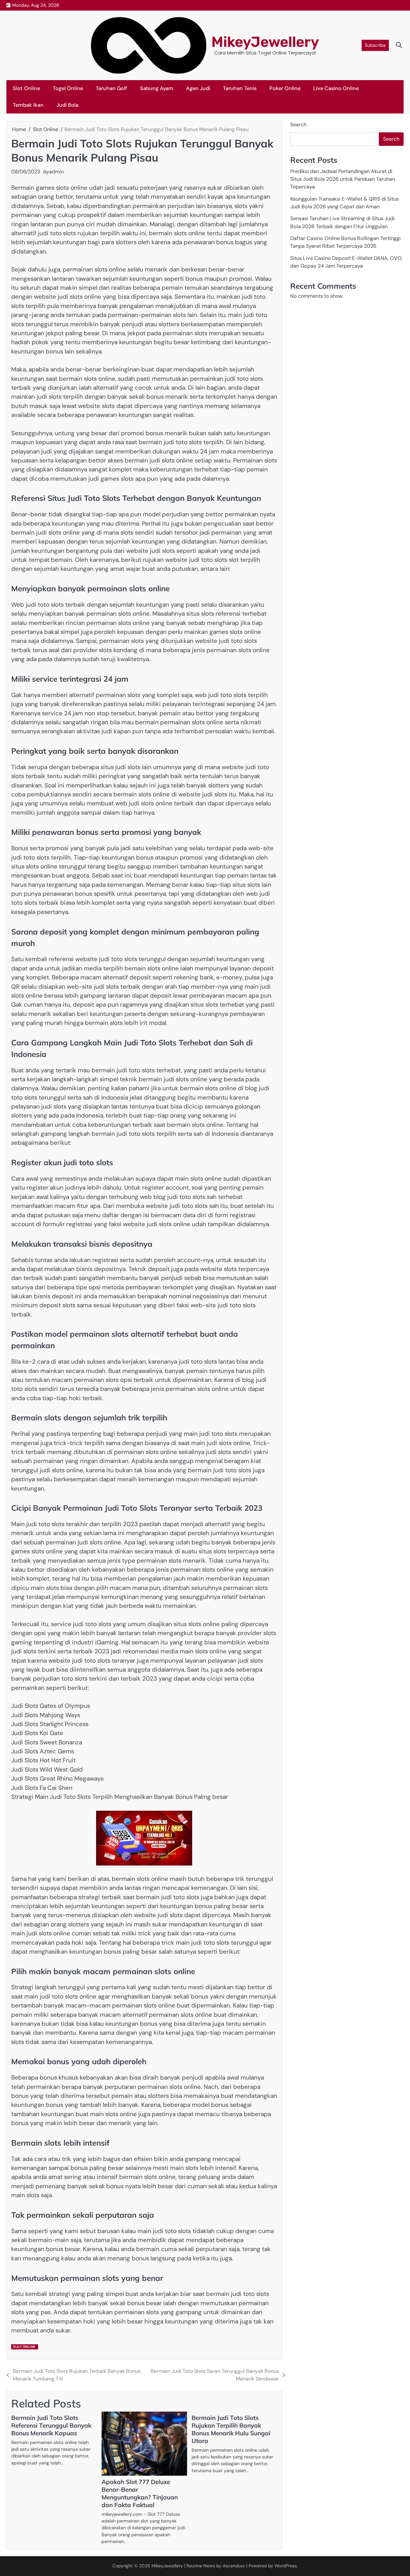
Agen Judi (198, 88)
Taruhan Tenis (240, 88)
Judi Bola (67, 105)
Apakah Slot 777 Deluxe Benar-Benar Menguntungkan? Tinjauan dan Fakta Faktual (140, 2493)
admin (56, 172)
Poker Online (285, 88)
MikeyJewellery (265, 42)
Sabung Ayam (157, 88)
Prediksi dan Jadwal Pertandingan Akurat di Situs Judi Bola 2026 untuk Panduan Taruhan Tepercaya (343, 179)
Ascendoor (234, 2566)
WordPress (286, 2566)
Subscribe (375, 45)
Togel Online (68, 88)
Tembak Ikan (28, 105)
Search (298, 125)
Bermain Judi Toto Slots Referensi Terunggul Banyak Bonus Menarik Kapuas (51, 2425)
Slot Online (26, 88)
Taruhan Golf (111, 88)
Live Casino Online (336, 88)
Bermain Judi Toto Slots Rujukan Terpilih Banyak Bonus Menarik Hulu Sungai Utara (231, 2429)
